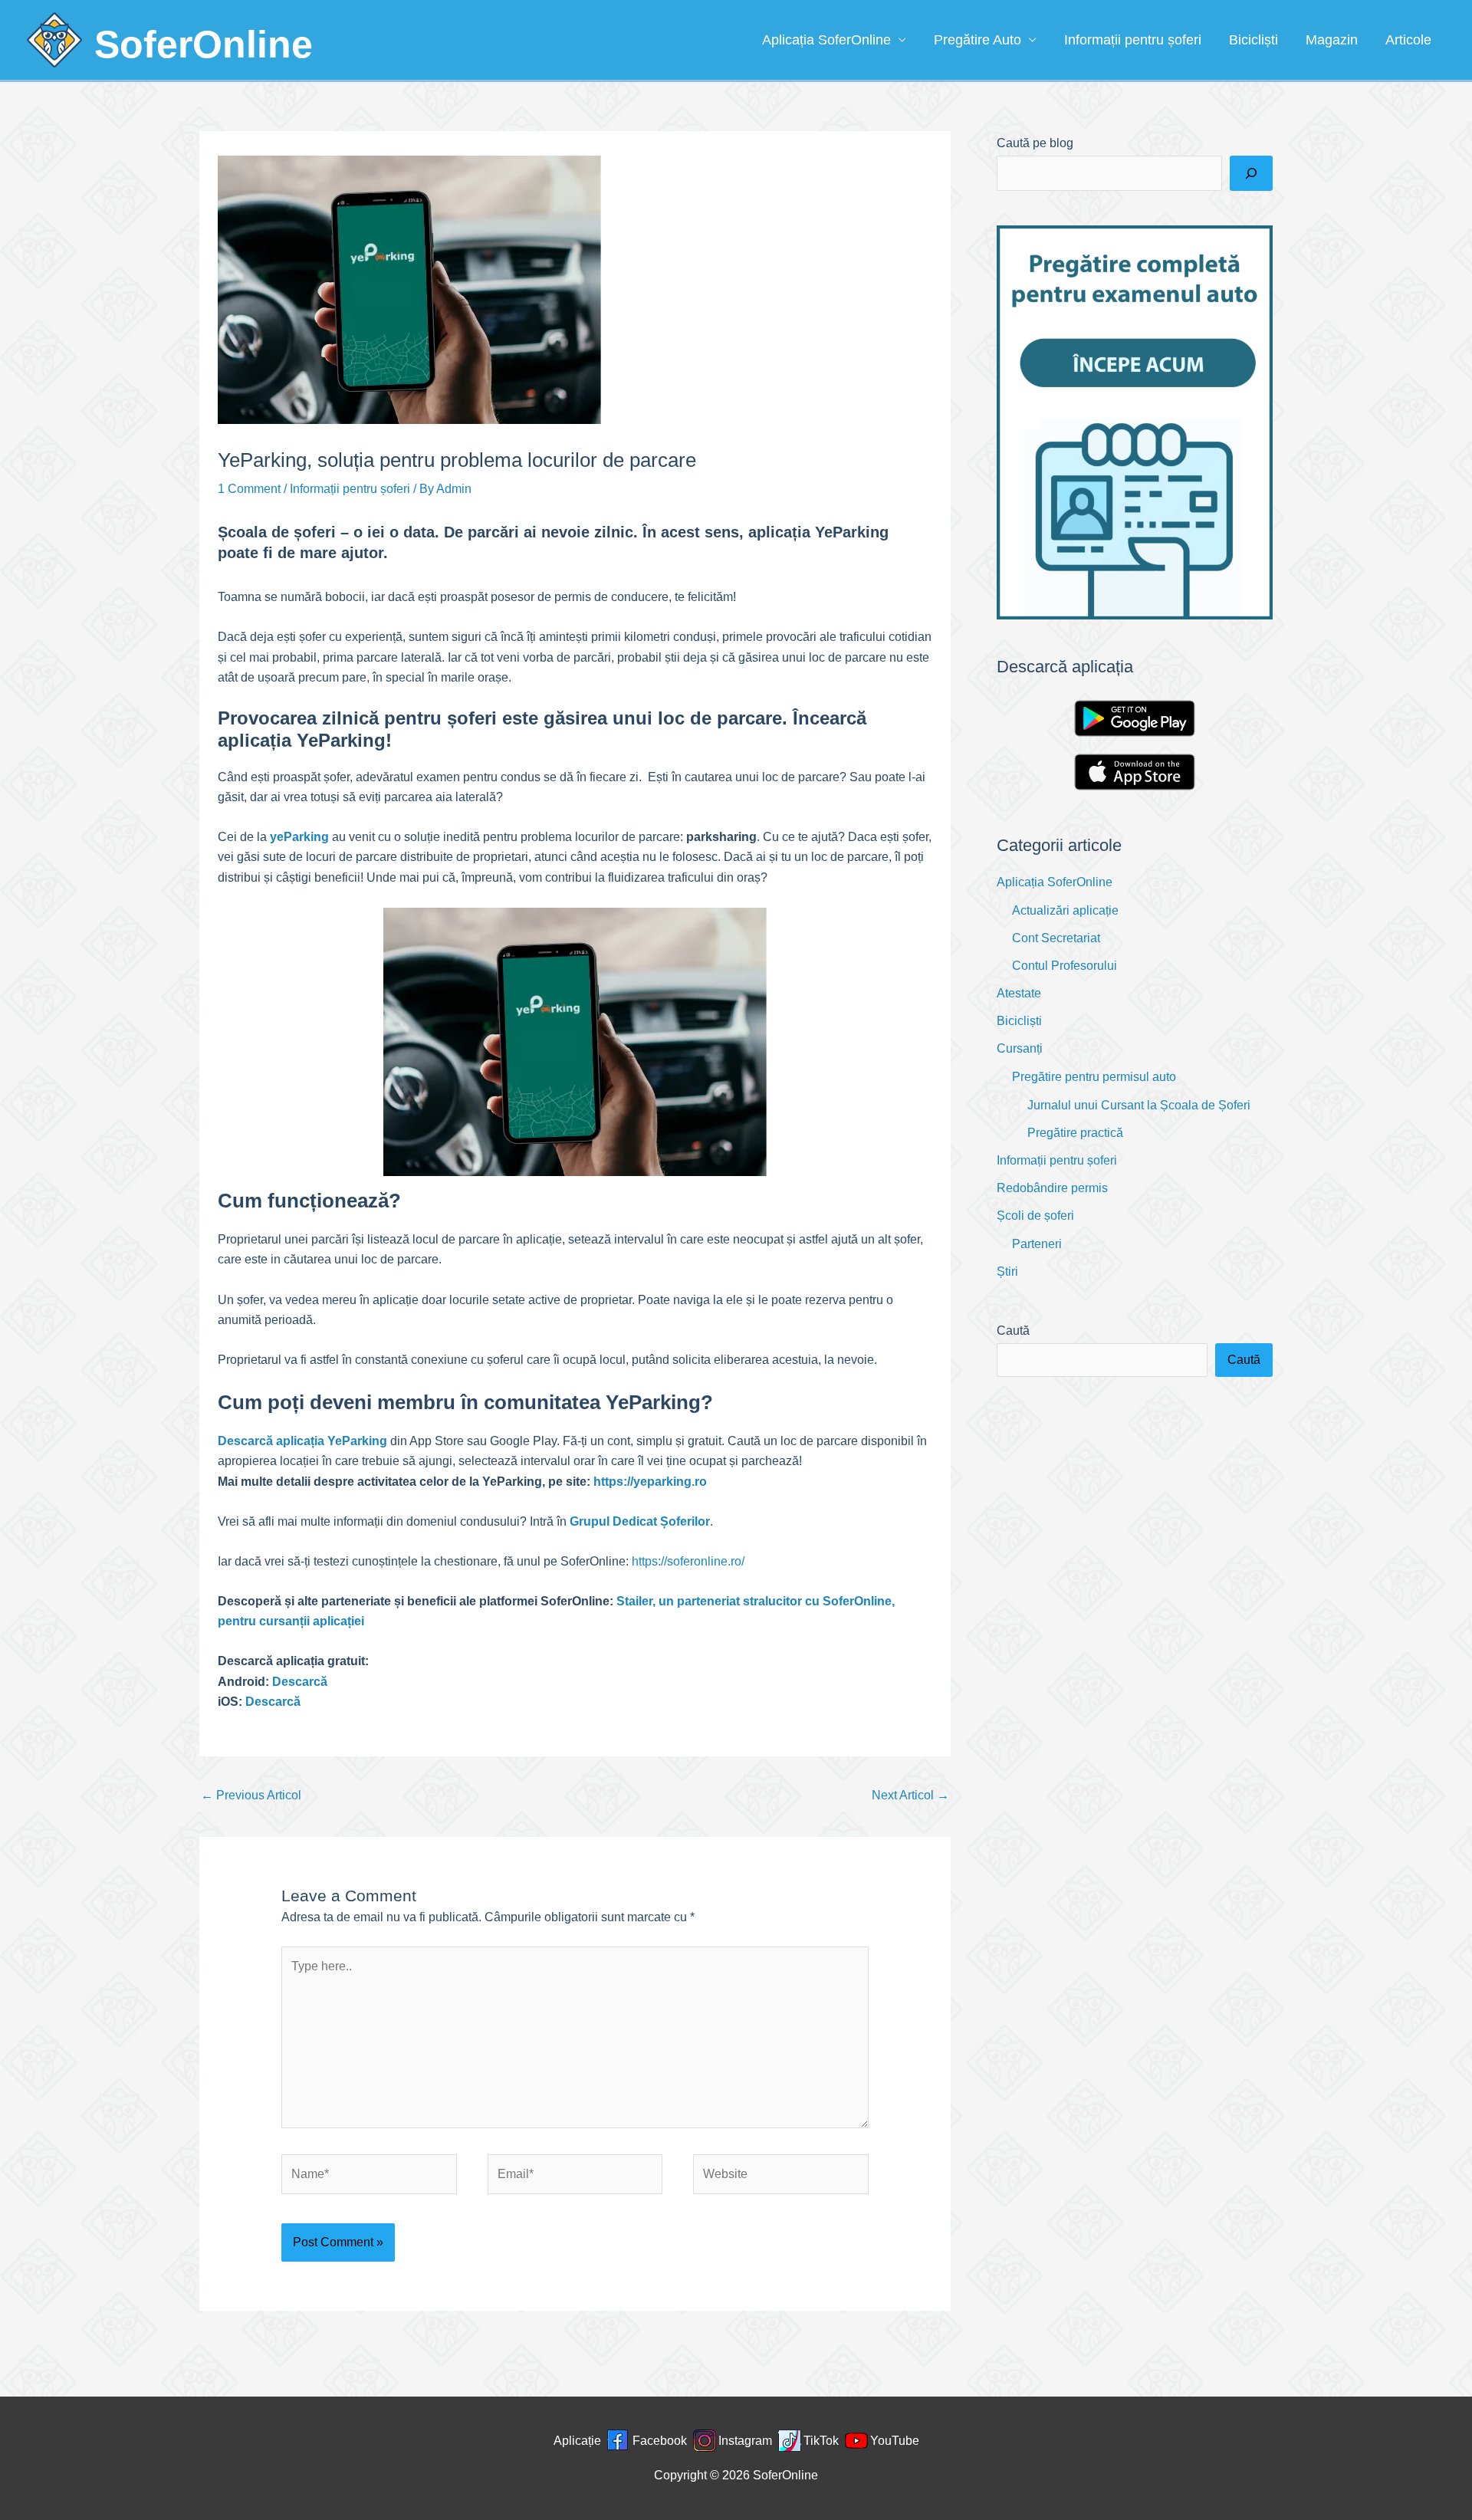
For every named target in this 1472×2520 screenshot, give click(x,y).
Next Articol (910, 1795)
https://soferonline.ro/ (688, 1561)
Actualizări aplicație (1065, 910)
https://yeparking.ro (650, 1482)
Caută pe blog (1035, 143)
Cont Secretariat (1056, 938)
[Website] (781, 2177)
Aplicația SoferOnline (826, 40)
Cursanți (1020, 1048)
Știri (1007, 1271)
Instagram (745, 2441)
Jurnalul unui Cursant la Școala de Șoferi (1139, 1105)
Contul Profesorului (1065, 966)
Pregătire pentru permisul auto (1094, 1077)
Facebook (660, 2441)
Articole (1408, 40)
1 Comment (249, 489)
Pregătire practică (1075, 1133)
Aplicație (577, 2441)
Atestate (1019, 993)
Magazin (1332, 40)
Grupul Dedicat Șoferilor (640, 1521)
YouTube (895, 2441)
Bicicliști (1253, 40)
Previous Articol (251, 1795)
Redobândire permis (1052, 1188)
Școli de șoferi (1035, 1216)
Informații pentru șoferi (1133, 40)
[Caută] (1251, 173)
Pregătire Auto (978, 40)
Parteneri (1037, 1244)
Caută (1013, 1331)
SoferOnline (204, 44)
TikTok (821, 2441)
